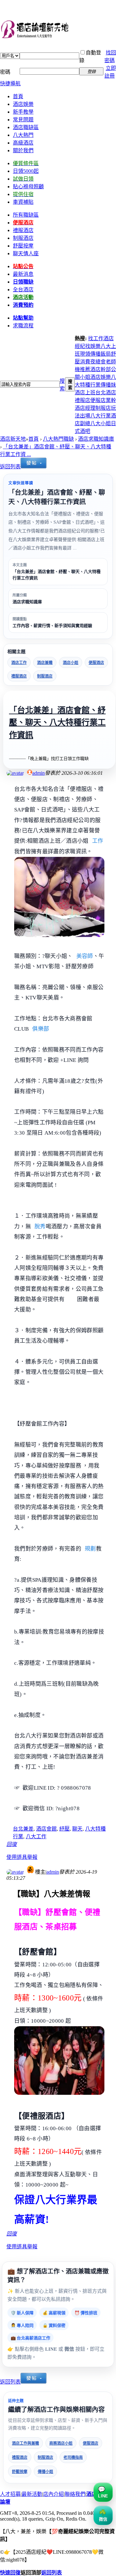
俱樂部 (41, 1029)
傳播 (95, 354)
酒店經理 (85, 408)
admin (39, 773)
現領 (85, 354)
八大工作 (36, 1836)
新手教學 (23, 112)
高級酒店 (23, 143)
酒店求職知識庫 (96, 439)
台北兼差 (23, 1829)
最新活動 (32, 2494)
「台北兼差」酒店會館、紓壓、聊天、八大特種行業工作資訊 (57, 723)
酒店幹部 (101, 369)
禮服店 (82, 400)
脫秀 (40, 1227)
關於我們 (23, 150)
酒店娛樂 (23, 104)
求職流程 (23, 326)
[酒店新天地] (58, 30)
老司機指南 (73, 2458)
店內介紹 (53, 2494)
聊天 (77, 1829)
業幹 (111, 400)
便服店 (98, 400)
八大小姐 (101, 423)
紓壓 (64, 1829)
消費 (85, 362)
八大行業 (101, 416)
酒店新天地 (13, 439)
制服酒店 (23, 238)
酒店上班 (85, 393)
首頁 (18, 96)
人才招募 (10, 2494)
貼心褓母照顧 (28, 187)
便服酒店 (96, 663)
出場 (85, 416)
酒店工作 (19, 663)
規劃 (90, 1549)
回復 (12, 1844)
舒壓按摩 (20, 2472)
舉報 (32, 1857)
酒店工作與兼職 (25, 2443)
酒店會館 (46, 1829)
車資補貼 (23, 202)
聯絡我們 (75, 2494)
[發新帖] (34, 467)
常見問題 (23, 120)
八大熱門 (23, 135)
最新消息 (23, 274)
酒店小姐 (71, 663)
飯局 (106, 354)
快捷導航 (10, 84)
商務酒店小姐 (61, 2443)
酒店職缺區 (26, 127)
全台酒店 (23, 290)
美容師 (85, 956)
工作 (98, 841)
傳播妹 (108, 385)
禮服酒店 (19, 676)
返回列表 (10, 467)
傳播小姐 (45, 2472)
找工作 (96, 338)
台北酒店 (106, 393)
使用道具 (17, 1857)
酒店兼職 (45, 663)
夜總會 (98, 362)
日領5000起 (26, 171)
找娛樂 (93, 346)
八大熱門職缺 (58, 439)
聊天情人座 (26, 253)
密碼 (5, 72)
